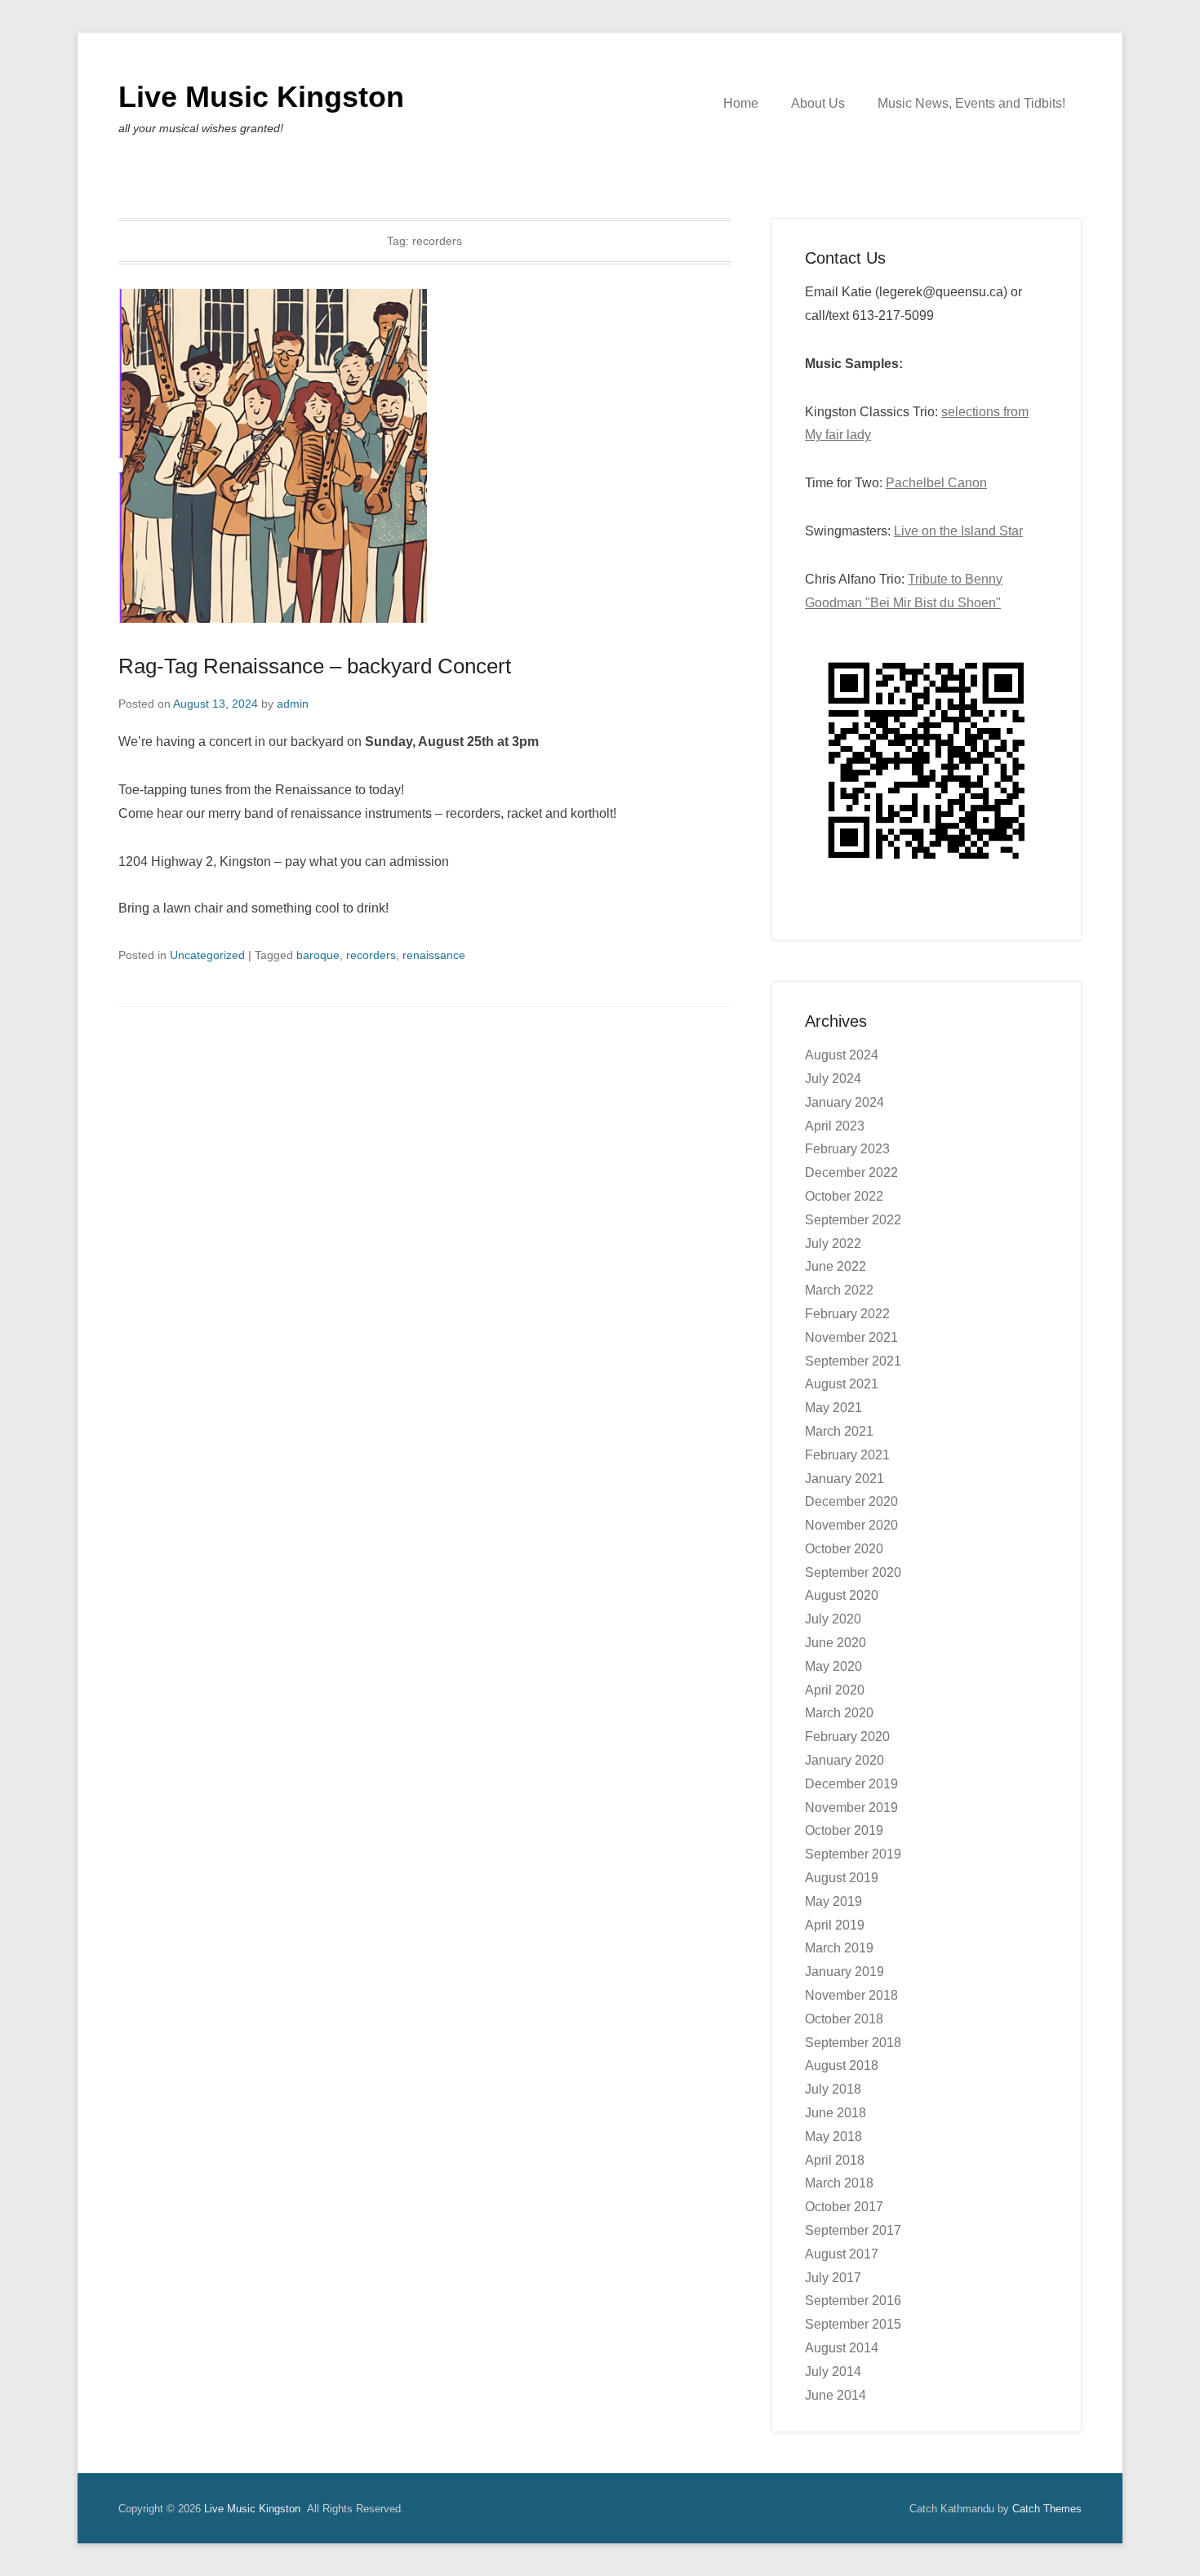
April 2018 (835, 2160)
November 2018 (851, 1995)
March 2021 (839, 1431)
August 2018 (842, 2065)
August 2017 (842, 2254)
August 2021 (842, 1384)
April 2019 (835, 1925)
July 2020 (833, 1619)
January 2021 (844, 1479)
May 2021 (833, 1408)
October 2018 (844, 2019)
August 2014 (842, 2348)
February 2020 (847, 1737)
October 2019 (844, 1830)
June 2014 (836, 2395)
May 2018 (833, 2136)
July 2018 (833, 2089)
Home (741, 103)
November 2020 (851, 1525)
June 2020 (836, 1643)
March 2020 (839, 1713)
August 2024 (842, 1055)
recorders (371, 955)
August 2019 (842, 1878)
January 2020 (844, 1760)
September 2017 (853, 2230)
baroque (318, 955)
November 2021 (851, 1337)
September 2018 (853, 2043)
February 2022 (847, 1314)
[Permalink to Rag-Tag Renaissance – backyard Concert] (424, 456)
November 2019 (851, 1808)
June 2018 (836, 2113)
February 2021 (847, 1455)
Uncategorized (207, 955)
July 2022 (833, 1244)
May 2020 (833, 1666)
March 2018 (839, 2183)
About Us (818, 103)
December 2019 (851, 1784)
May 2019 (833, 1901)
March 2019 (839, 1948)
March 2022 (839, 1290)
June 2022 (836, 1266)
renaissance (434, 955)
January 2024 (844, 1102)
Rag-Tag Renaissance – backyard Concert (315, 666)
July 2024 (833, 1079)
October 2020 (844, 1549)
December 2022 (851, 1173)
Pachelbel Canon (936, 483)
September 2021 (853, 1361)
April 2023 (835, 1126)
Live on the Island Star (958, 531)
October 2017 (844, 2207)
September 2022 (853, 1220)
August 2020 (842, 1595)
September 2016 (853, 2301)
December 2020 (851, 1501)
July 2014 (833, 2372)
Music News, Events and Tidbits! (971, 103)
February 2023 (847, 1149)
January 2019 (844, 1972)
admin (293, 704)
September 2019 (853, 1854)
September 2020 (853, 1572)
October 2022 (844, 1196)
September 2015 (853, 2324)
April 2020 (835, 1690)
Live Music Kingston (261, 97)
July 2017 (833, 2278)
